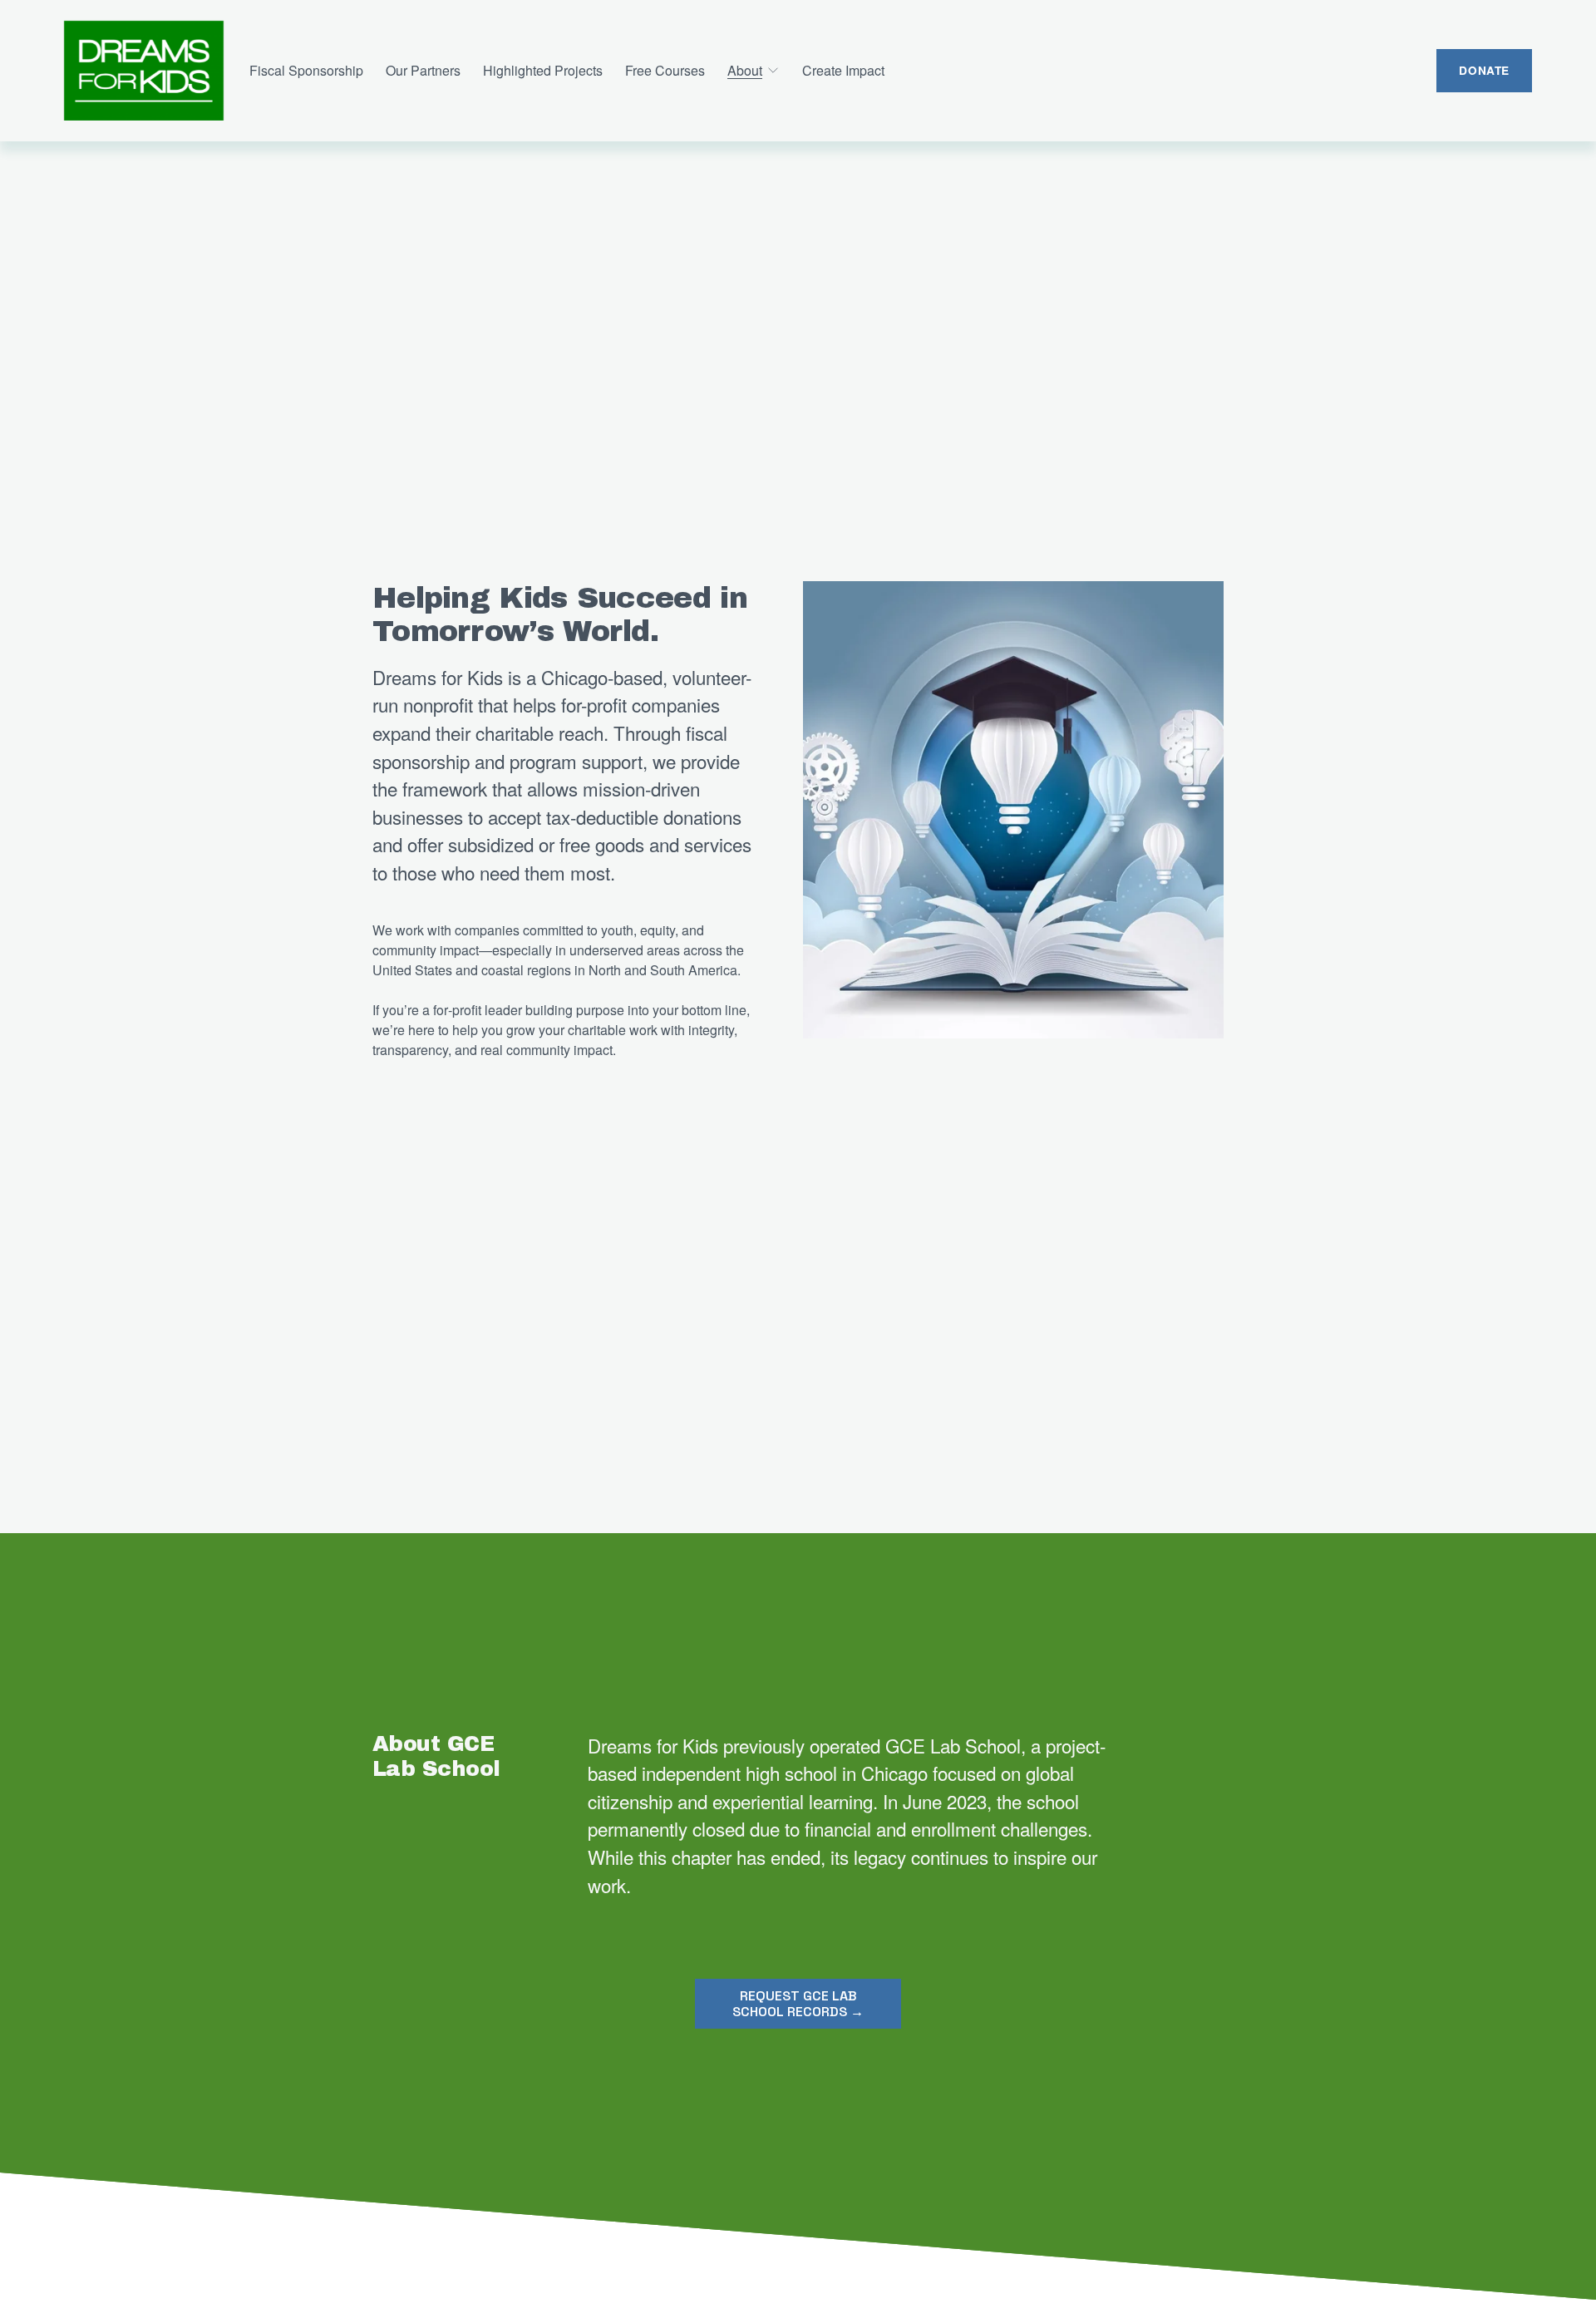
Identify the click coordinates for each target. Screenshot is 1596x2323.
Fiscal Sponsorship (306, 70)
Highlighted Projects (543, 70)
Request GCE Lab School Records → (798, 2004)
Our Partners (423, 70)
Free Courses (665, 70)
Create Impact (843, 70)
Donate (1484, 70)
